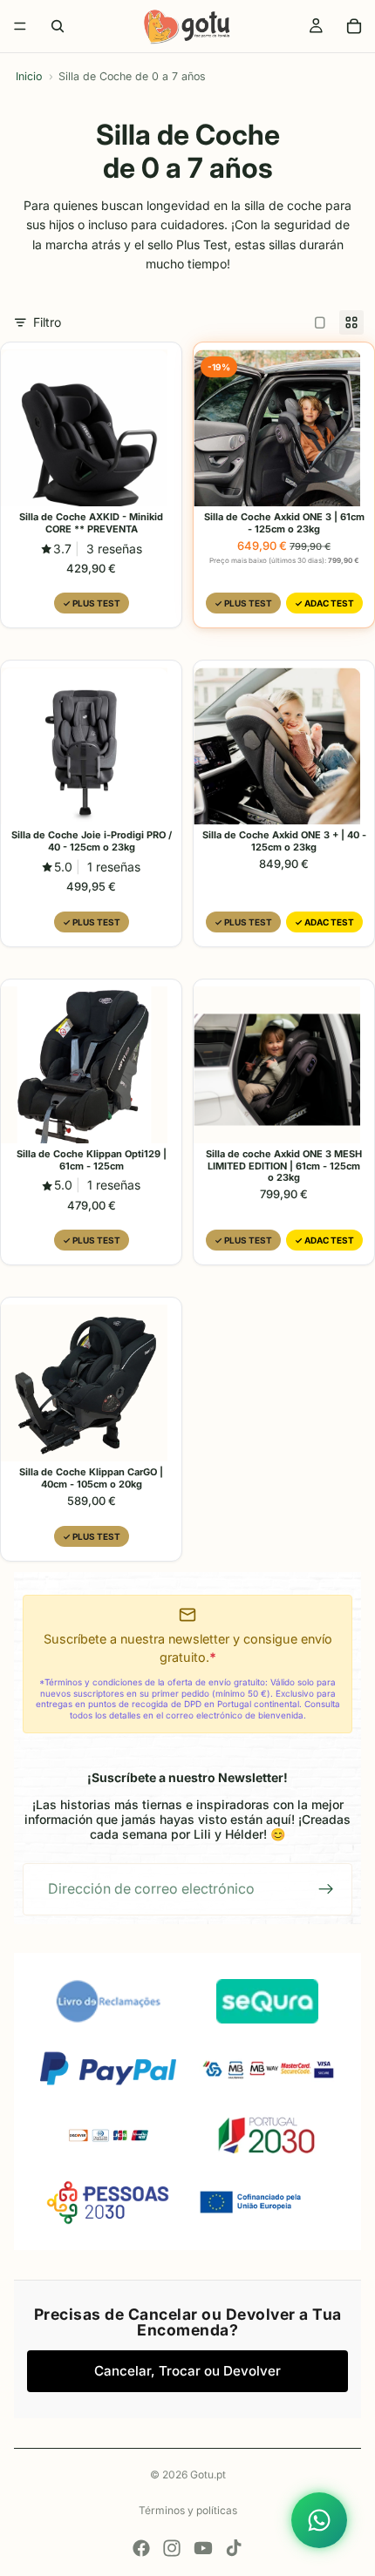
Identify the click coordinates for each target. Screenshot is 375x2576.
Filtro (47, 322)
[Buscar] (58, 26)
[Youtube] (203, 2548)
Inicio (29, 76)
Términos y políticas (188, 2510)
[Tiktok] (234, 2548)
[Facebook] (141, 2548)
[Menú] (20, 26)
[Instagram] (172, 2548)
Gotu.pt (208, 2474)
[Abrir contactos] (319, 2520)
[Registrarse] (326, 1889)
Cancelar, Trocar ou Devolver (187, 2371)
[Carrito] (354, 26)
